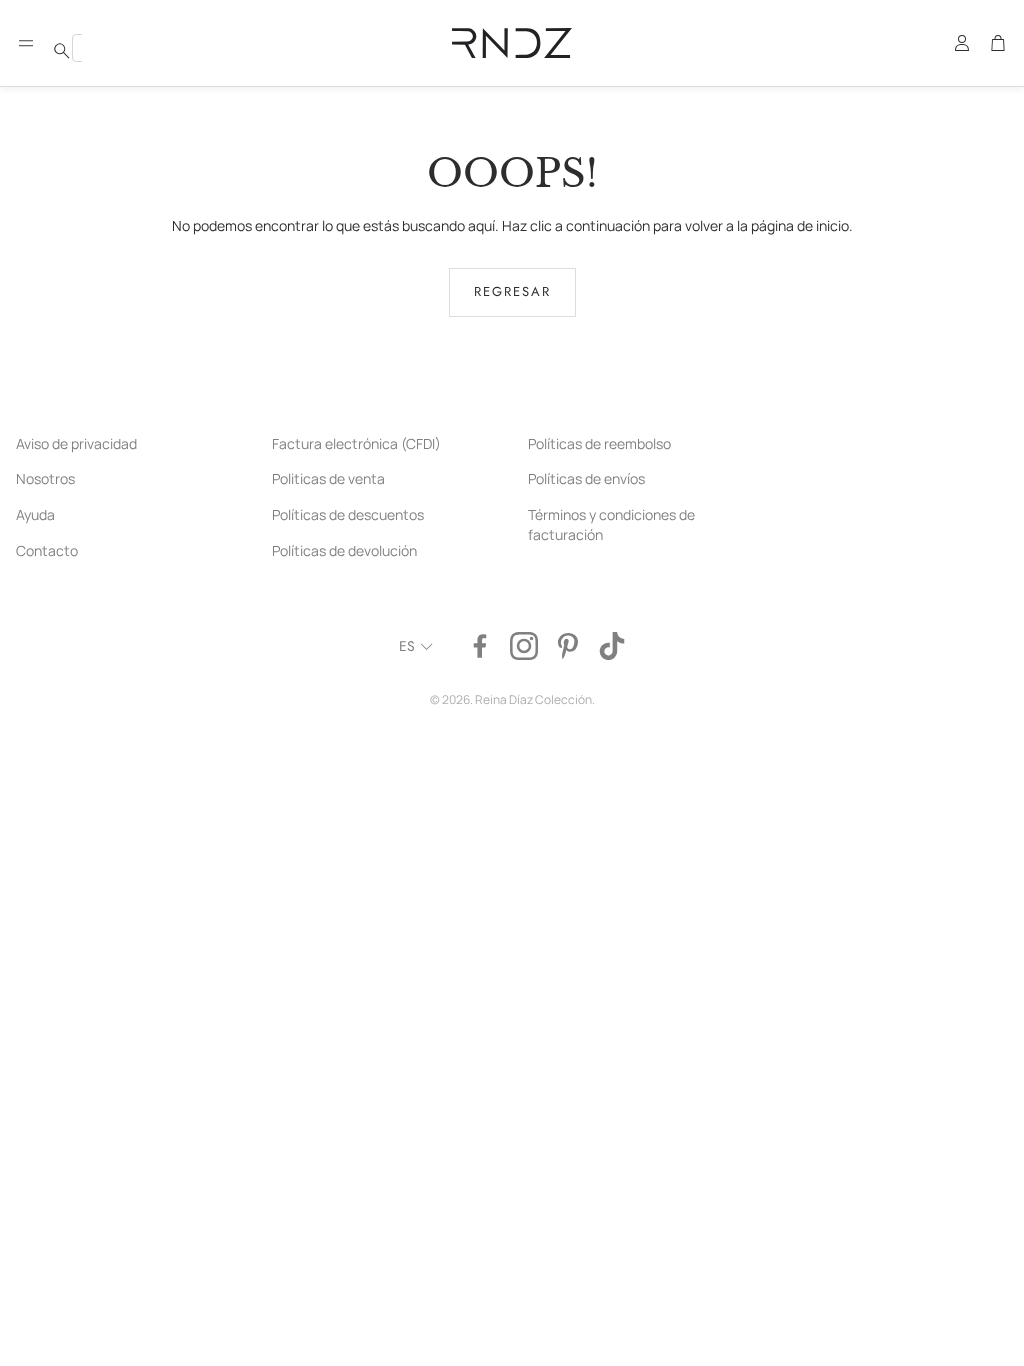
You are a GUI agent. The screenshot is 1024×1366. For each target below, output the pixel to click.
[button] (26, 43)
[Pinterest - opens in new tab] (568, 646)
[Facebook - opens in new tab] (480, 646)
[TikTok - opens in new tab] (612, 646)
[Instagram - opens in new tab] (524, 646)
